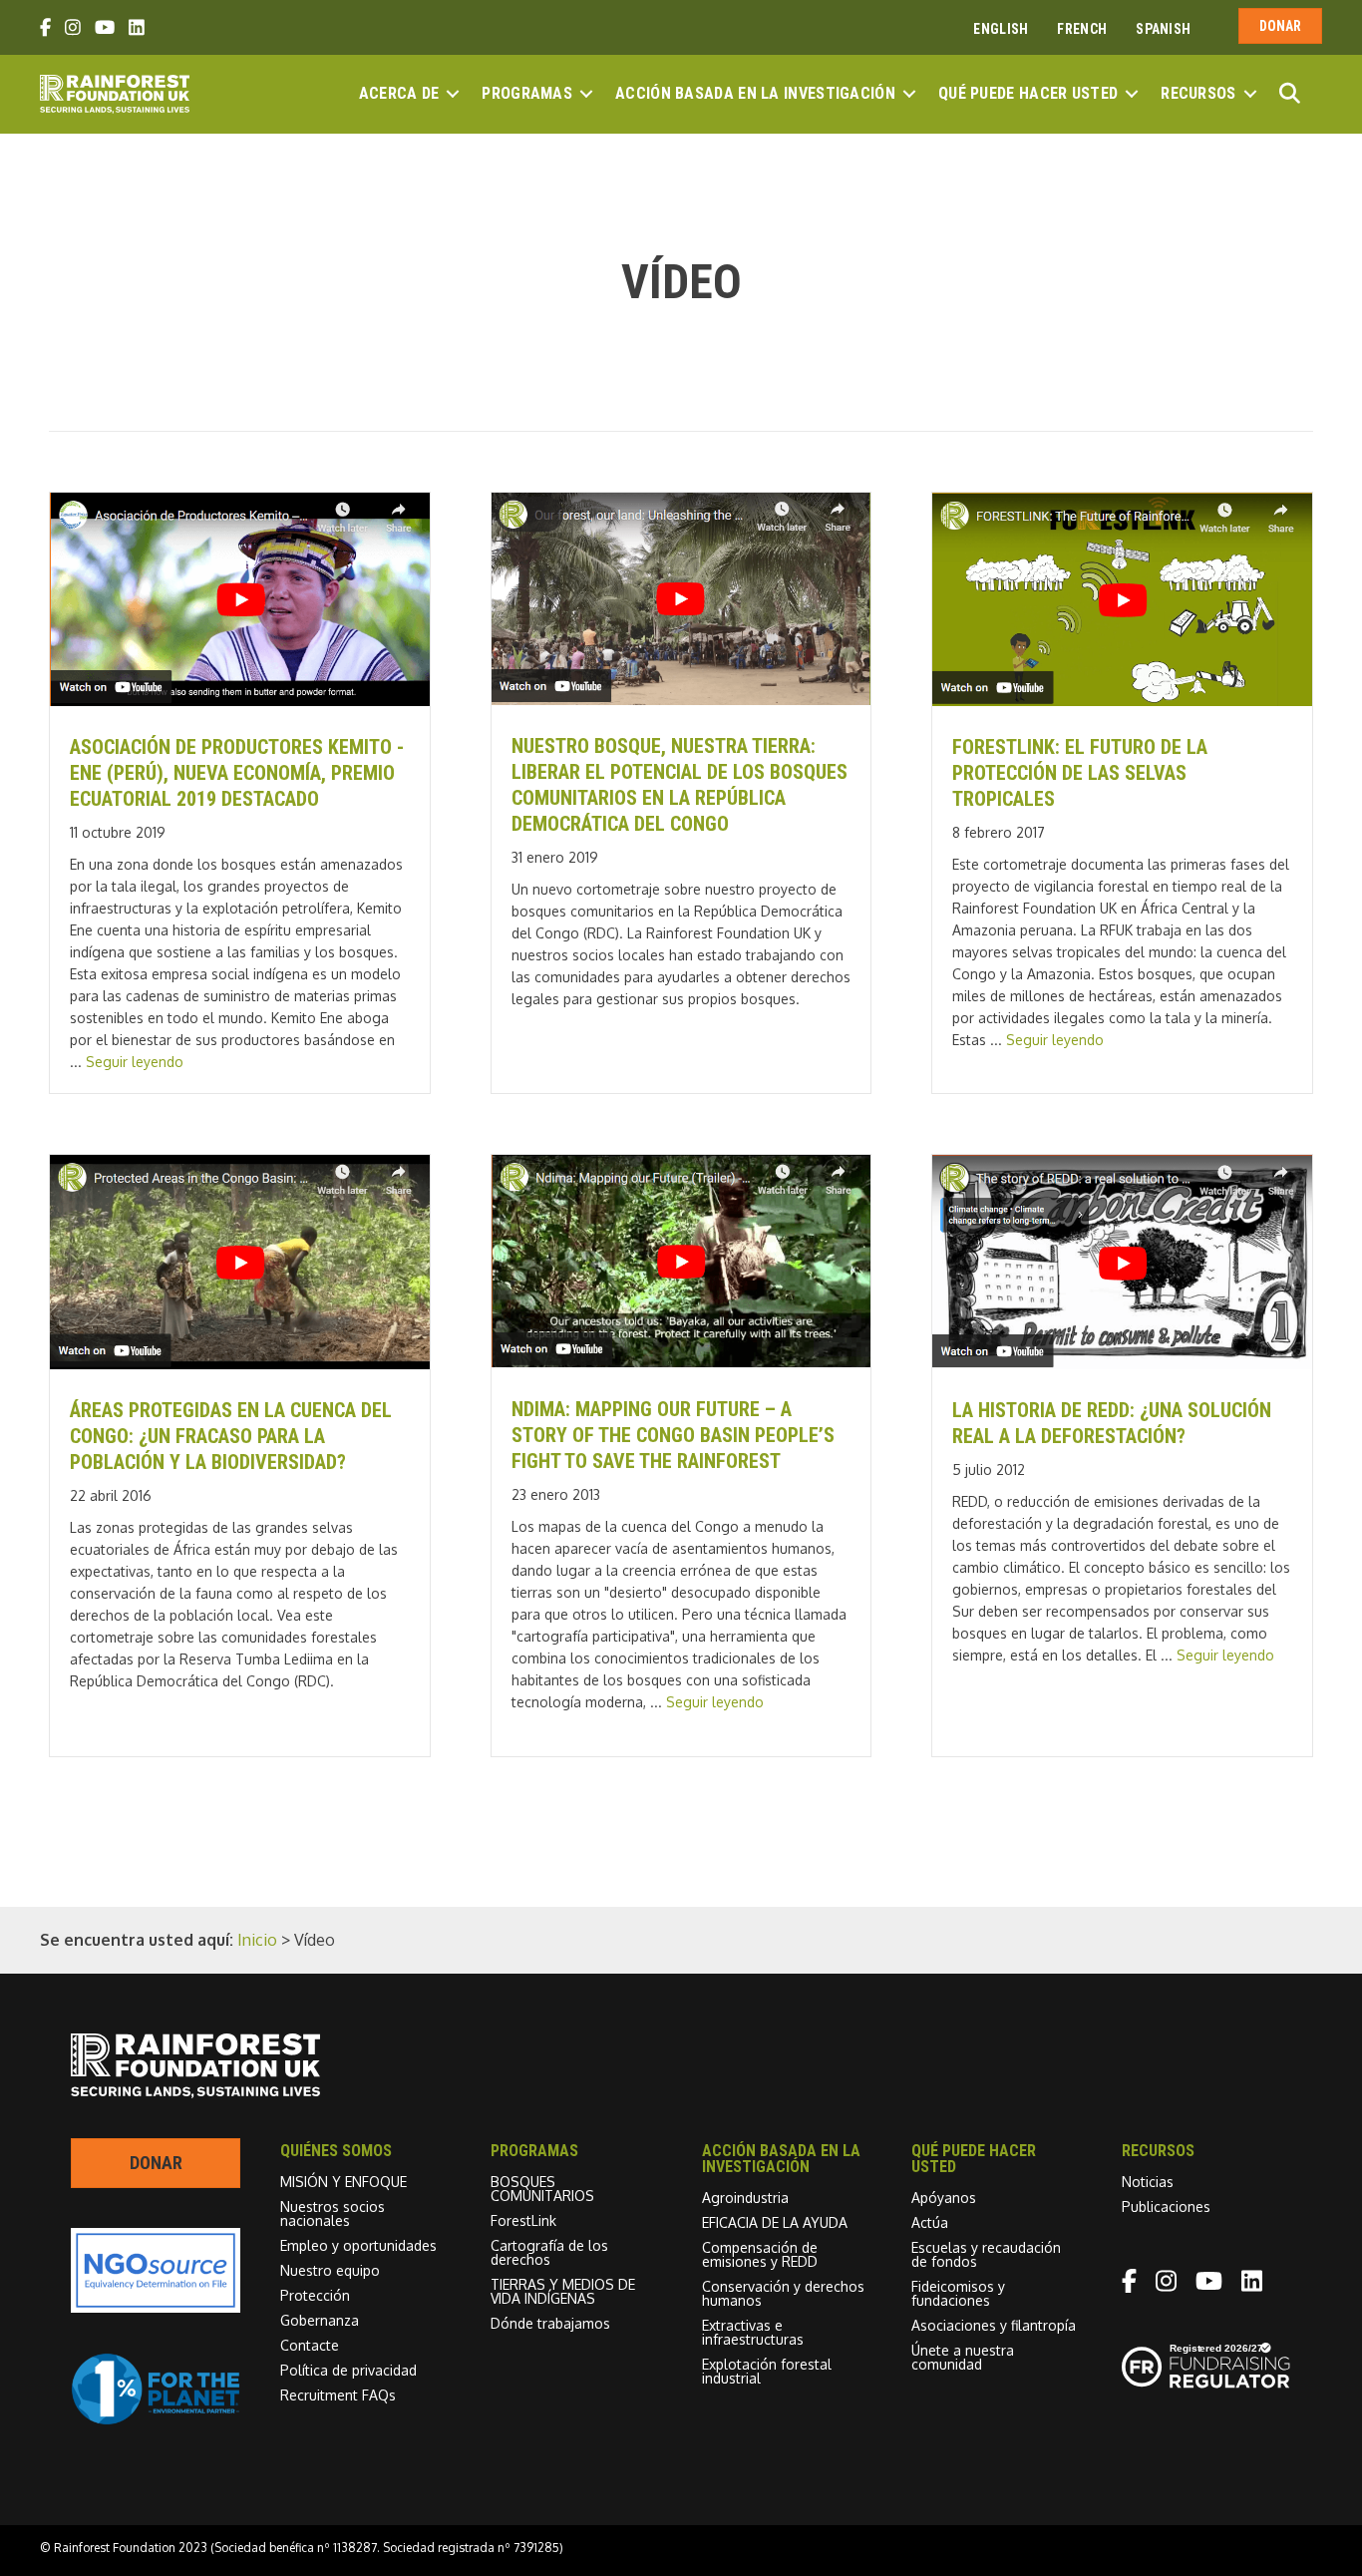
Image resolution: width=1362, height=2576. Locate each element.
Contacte (310, 2345)
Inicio (257, 1940)
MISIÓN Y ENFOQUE (343, 2182)
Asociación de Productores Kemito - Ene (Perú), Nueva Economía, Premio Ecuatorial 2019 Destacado (237, 773)
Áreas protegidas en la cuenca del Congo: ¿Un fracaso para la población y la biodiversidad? (231, 1436)
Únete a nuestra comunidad (963, 2357)
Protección (315, 2295)
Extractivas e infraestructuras (753, 2332)
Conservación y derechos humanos (783, 2293)
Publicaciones (1166, 2207)
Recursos (1198, 93)
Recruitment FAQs (338, 2395)
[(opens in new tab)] (156, 2419)
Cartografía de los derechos (549, 2252)
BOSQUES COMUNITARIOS (542, 2189)
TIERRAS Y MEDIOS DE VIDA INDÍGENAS (563, 2291)
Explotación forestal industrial (767, 2371)
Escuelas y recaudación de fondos (986, 2254)
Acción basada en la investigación (755, 93)
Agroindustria (745, 2198)
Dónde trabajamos (550, 2323)
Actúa (930, 2222)
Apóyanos (944, 2198)
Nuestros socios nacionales (333, 2213)
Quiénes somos (336, 2151)
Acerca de (399, 93)
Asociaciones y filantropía (994, 2325)
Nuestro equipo (330, 2270)
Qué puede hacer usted (1028, 93)
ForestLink (523, 2220)
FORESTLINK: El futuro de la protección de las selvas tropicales (1080, 773)
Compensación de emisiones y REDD (760, 2254)
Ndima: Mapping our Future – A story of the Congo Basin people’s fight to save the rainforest (673, 1435)
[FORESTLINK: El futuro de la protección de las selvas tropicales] (1122, 700)
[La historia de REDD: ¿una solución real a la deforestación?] (1122, 1363)
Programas (527, 93)
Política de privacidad (348, 2370)
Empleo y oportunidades (358, 2245)
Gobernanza (320, 2320)
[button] (453, 94)
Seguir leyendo (135, 1062)
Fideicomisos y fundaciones (958, 2293)
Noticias (1148, 2182)
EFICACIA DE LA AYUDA (775, 2222)
